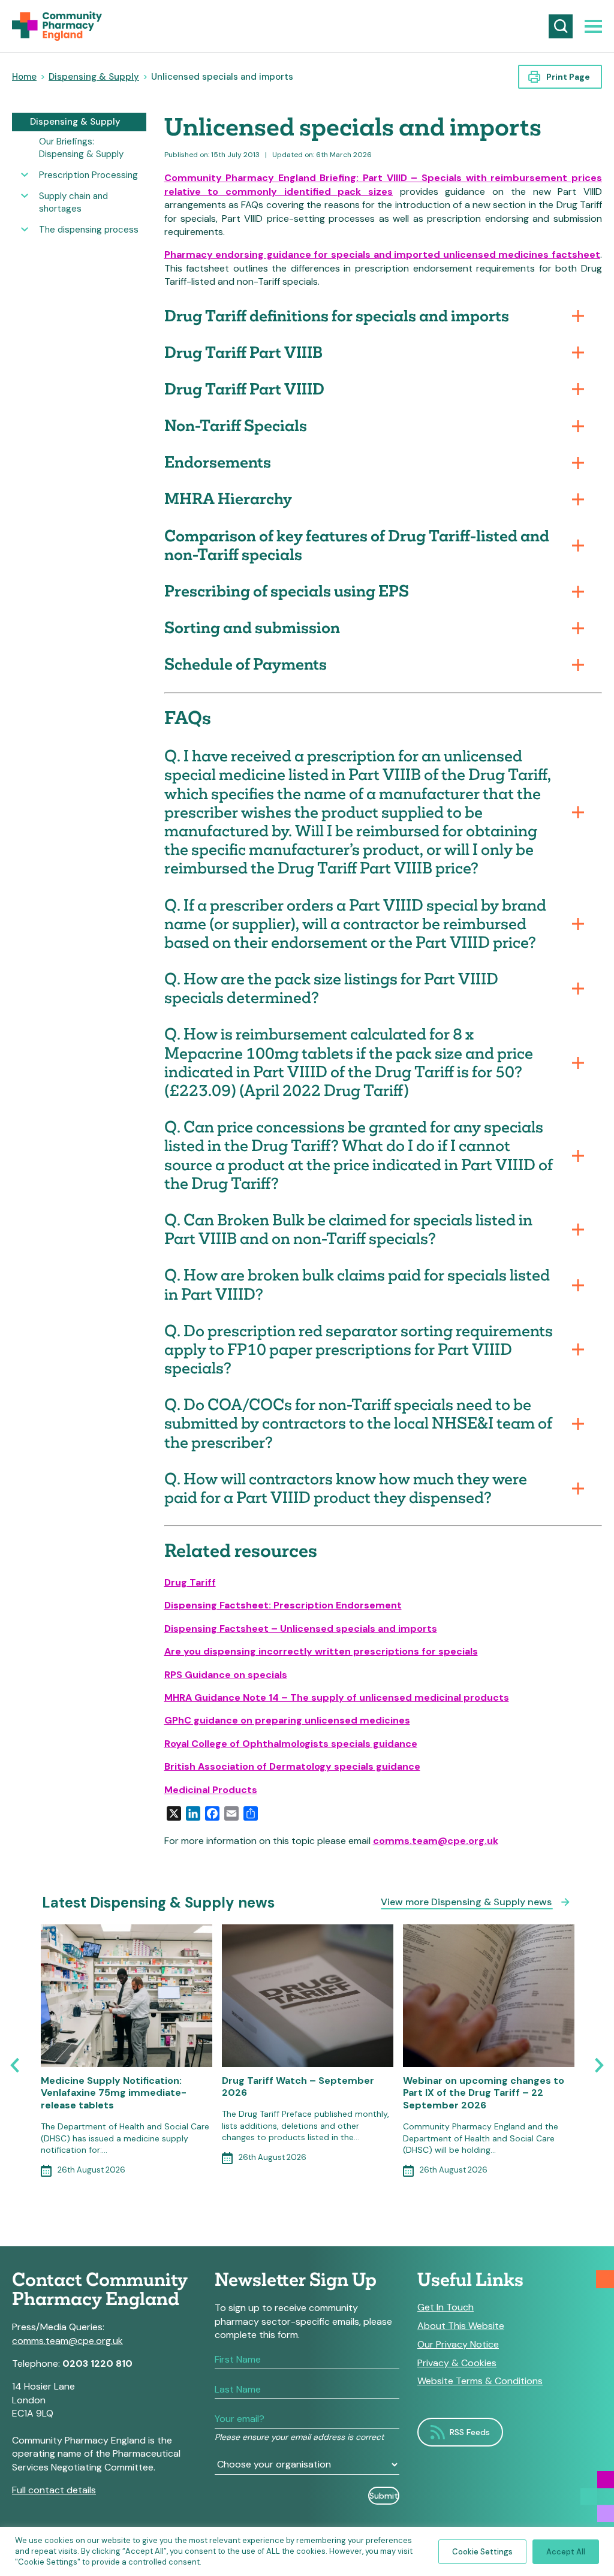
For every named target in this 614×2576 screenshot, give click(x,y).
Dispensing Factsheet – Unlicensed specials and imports (301, 1629)
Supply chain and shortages (73, 202)
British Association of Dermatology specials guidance (292, 1766)
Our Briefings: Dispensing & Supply (81, 148)
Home (24, 77)
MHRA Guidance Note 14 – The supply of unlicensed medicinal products (337, 1697)
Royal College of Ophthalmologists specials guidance (291, 1744)
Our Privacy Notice (458, 2345)
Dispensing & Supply (94, 77)
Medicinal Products (211, 1790)
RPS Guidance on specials (226, 1675)
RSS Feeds (470, 2432)
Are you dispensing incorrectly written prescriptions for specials (321, 1651)
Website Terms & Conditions (480, 2381)
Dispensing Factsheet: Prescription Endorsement (283, 1605)
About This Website (461, 2326)
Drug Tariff (190, 1582)
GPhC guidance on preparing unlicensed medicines (287, 1720)
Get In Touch (446, 2307)
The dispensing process (89, 230)
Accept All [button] (566, 2552)
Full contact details (54, 2490)
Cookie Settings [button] (482, 2552)
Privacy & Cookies (457, 2363)
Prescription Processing (88, 175)
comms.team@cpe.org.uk (436, 1841)
